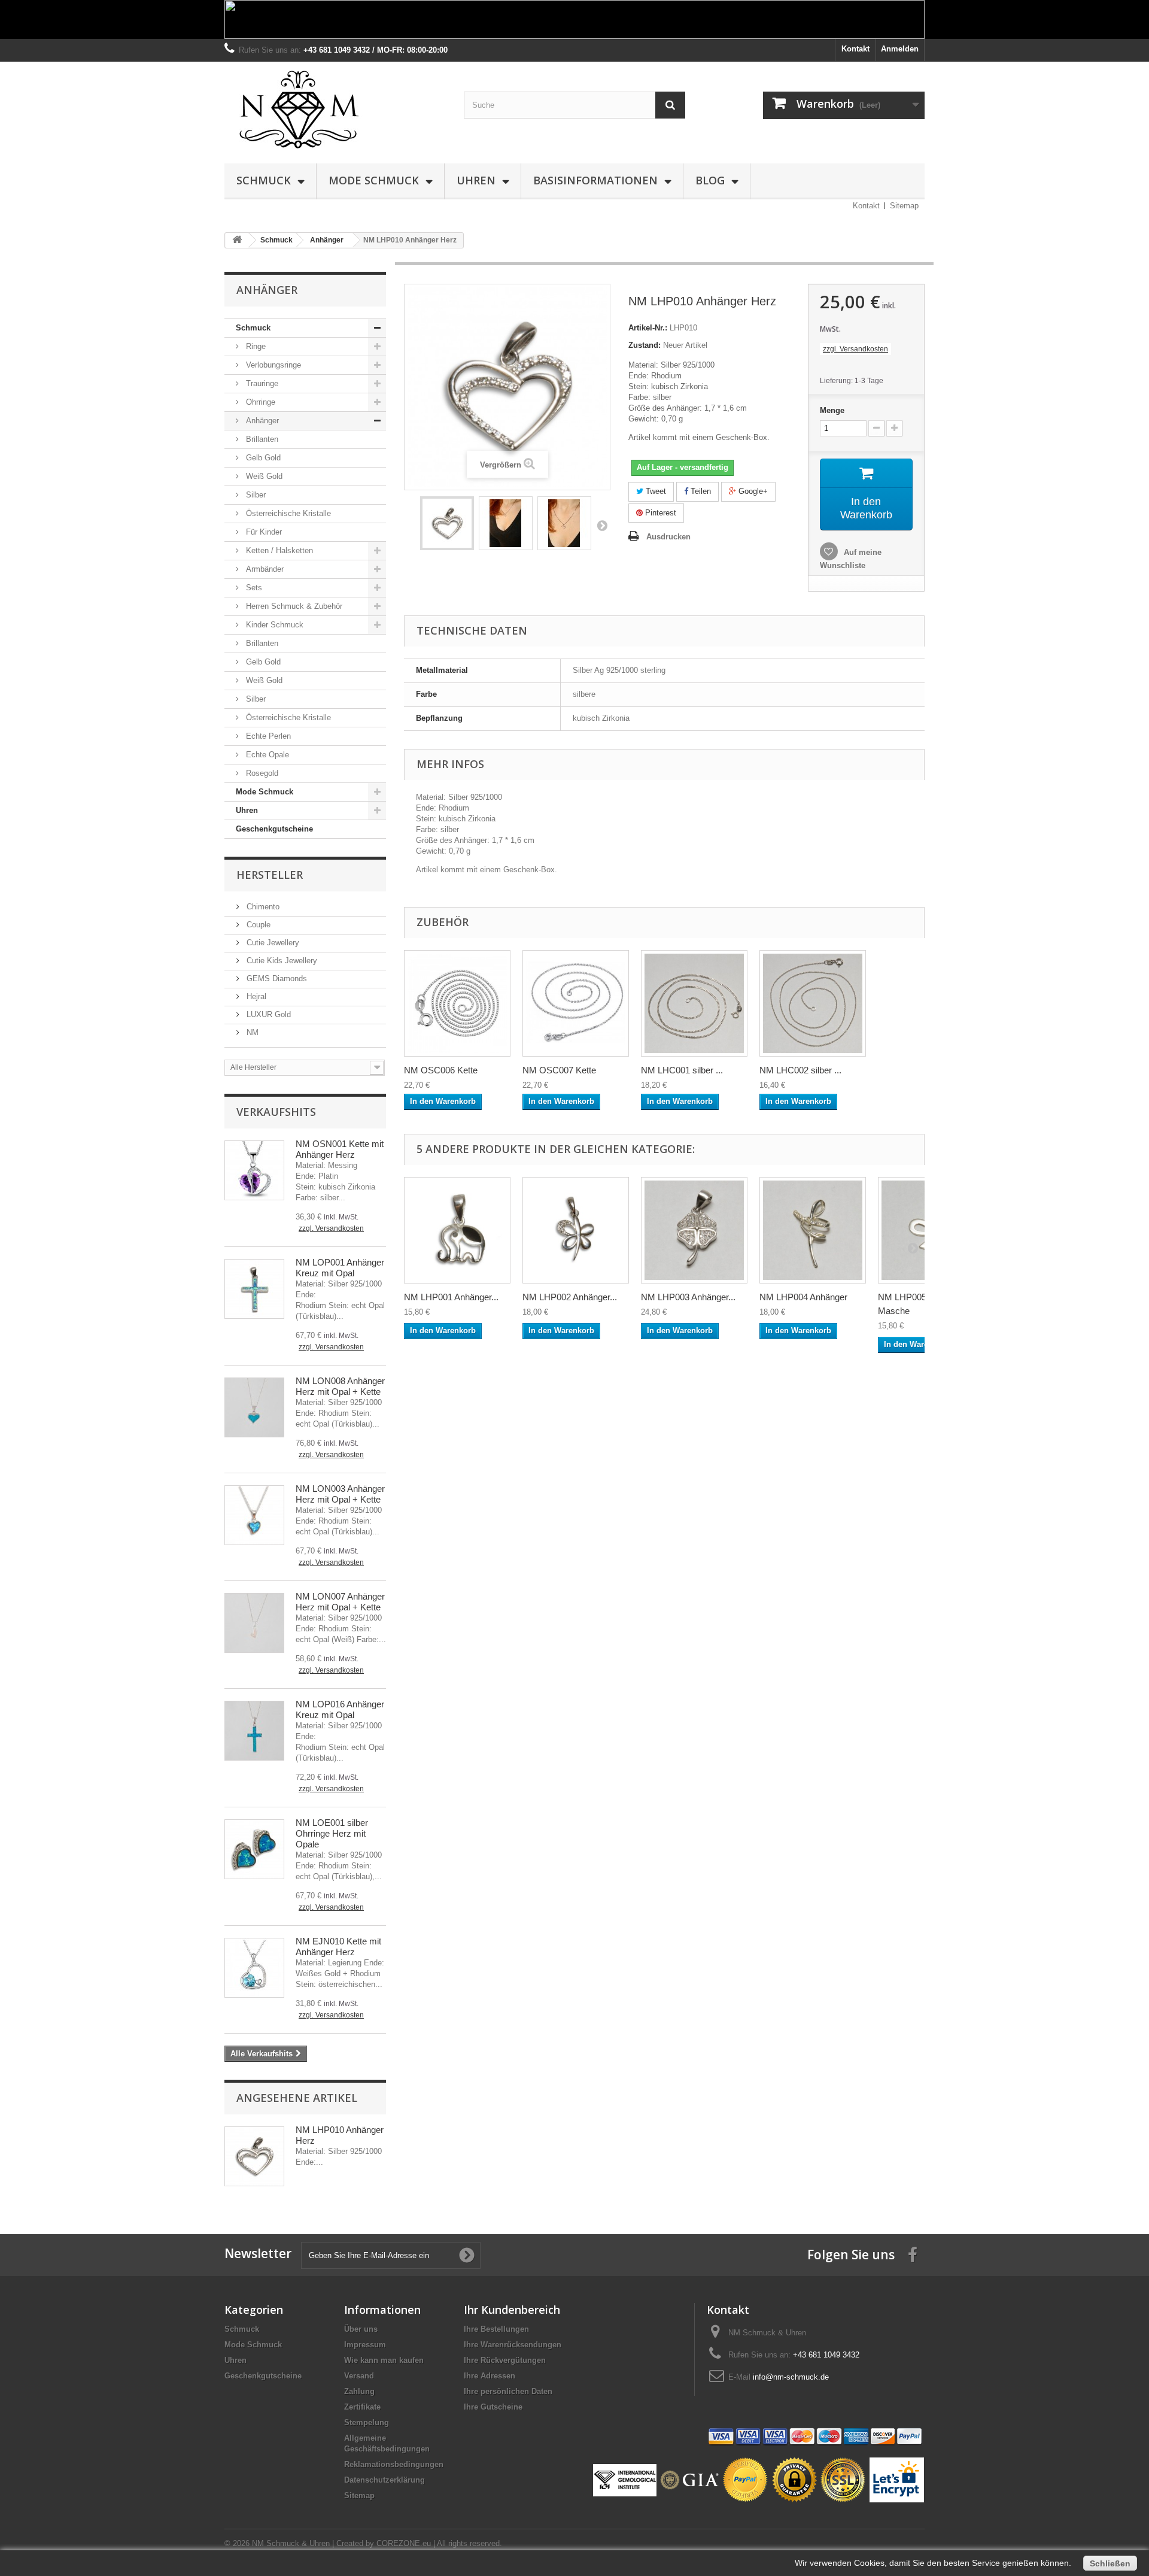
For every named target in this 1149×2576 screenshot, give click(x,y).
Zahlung (359, 2391)
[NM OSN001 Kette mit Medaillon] (254, 1170)
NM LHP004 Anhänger (803, 1297)
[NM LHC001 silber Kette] (694, 1003)
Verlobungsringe (272, 365)
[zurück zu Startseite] (237, 240)
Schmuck (264, 180)
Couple (257, 925)
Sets (253, 588)
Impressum (365, 2345)
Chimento (262, 907)
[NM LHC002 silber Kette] (813, 1003)
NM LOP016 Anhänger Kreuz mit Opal (340, 1709)
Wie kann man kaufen (384, 2360)
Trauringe (261, 383)
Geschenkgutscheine (274, 829)
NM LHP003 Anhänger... (688, 1297)
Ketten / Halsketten (278, 550)
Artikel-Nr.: (648, 328)
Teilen (700, 491)
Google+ (752, 491)
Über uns (361, 2329)
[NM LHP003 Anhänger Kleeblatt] (694, 1230)
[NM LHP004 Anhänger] (813, 1230)
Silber (255, 495)
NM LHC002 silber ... (800, 1070)
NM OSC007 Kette (559, 1070)
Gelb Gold (262, 458)
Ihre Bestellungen (496, 2329)
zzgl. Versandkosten (331, 1228)
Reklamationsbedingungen (394, 2464)
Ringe (255, 346)
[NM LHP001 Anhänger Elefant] (457, 1230)
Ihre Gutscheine (493, 2407)
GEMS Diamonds (276, 978)
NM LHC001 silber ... (682, 1070)
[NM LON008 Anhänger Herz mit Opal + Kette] (254, 1407)
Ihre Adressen (490, 2376)
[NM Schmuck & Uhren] (335, 110)
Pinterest (659, 513)
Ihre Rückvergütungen (505, 2360)
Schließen (1110, 2563)
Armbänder (264, 569)
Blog (710, 180)
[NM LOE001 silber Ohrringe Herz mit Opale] (254, 1849)
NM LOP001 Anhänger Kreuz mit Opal (340, 1268)
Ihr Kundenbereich (512, 2310)
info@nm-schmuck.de (791, 2377)
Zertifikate (362, 2407)
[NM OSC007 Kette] (576, 1003)
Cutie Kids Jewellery (281, 961)
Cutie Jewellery (272, 943)
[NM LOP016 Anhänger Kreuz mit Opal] (254, 1731)
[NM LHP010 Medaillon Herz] (447, 523)
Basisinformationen (595, 180)
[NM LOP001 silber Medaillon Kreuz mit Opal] (254, 1289)
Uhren (476, 180)
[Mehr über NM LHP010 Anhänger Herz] (254, 2156)
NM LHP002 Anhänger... (570, 1297)
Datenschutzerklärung (384, 2480)
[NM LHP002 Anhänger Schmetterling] (576, 1230)
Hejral (255, 996)
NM (251, 1032)
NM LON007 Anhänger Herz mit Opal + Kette (340, 1602)
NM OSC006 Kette (441, 1070)
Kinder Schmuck (273, 625)
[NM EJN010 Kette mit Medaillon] (254, 1968)
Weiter (602, 525)
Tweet (655, 491)
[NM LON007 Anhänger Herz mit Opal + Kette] (254, 1623)
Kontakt (855, 49)
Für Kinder (263, 532)
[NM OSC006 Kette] (457, 1003)
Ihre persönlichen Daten (508, 2391)
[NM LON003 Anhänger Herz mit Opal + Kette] (254, 1515)
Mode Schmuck (374, 180)
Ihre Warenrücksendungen (513, 2345)
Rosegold (261, 773)
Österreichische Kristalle (287, 513)
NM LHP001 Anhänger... (451, 1297)
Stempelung (367, 2422)
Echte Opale (266, 755)
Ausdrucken (668, 537)
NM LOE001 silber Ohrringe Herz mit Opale (332, 1833)
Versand (359, 2376)
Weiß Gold (263, 476)
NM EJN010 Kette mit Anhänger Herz (338, 1947)
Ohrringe (259, 402)
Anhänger (261, 421)
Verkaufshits (276, 1112)
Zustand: (645, 345)
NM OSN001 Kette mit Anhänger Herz (340, 1149)
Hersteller (270, 875)
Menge (832, 410)
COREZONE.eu (404, 2543)
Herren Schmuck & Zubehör (293, 606)
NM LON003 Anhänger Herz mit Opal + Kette (340, 1494)
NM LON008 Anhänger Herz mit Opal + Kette (340, 1386)
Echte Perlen (267, 736)
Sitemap (904, 206)
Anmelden (900, 49)
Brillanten (261, 439)
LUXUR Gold (268, 1014)
